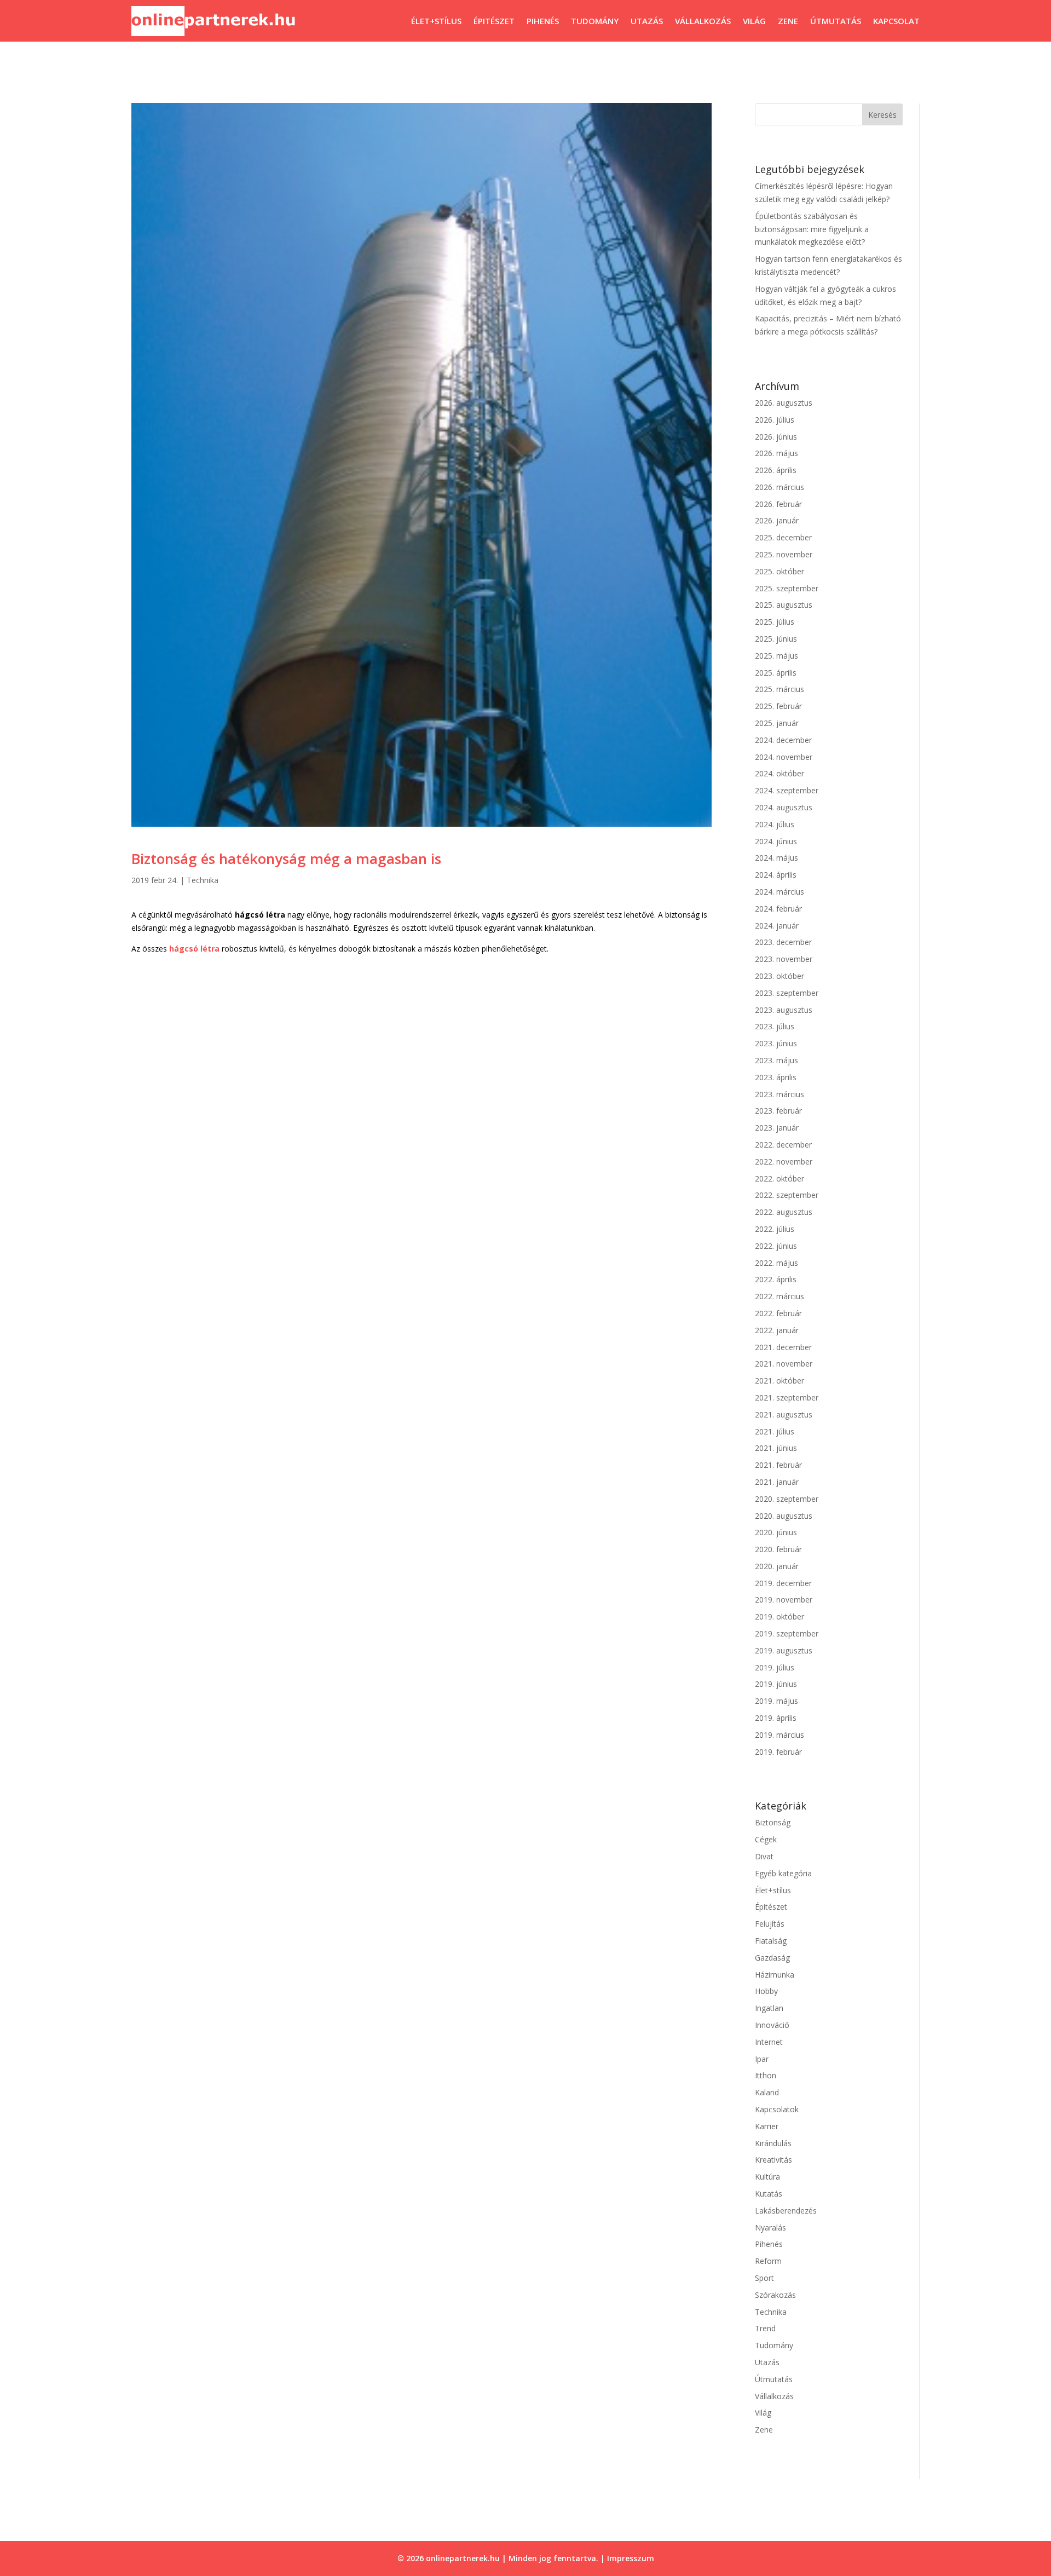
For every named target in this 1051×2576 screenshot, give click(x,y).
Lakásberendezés (786, 2211)
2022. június (776, 1246)
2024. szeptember (787, 790)
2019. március (779, 1735)
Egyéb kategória (783, 1873)
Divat (764, 1856)
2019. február (778, 1752)
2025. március (779, 689)
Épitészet (494, 21)
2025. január (777, 723)
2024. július (775, 824)
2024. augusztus (784, 807)
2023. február (778, 1111)
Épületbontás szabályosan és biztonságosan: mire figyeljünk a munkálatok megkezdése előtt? (812, 229)
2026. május (776, 453)
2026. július (775, 420)
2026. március (779, 487)
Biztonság (773, 1822)
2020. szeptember (787, 1499)
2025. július (775, 622)
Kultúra (767, 2177)
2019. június (776, 1684)
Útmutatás (836, 21)
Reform (768, 2261)
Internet (769, 2042)
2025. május (776, 656)
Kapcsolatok (777, 2109)
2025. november (784, 554)
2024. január (777, 926)
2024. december (783, 740)
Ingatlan (769, 2008)
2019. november (784, 1600)
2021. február (778, 1465)
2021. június (776, 1448)
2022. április (776, 1279)
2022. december (783, 1145)
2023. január (777, 1128)
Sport (764, 2278)
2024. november (784, 757)
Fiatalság (771, 1941)
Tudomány (595, 21)
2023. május (776, 1060)
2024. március (779, 892)
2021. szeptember (787, 1398)
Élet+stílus (436, 21)
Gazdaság (772, 1958)
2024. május (776, 858)
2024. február (778, 909)
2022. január (777, 1330)
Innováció (772, 2025)
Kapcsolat (896, 21)
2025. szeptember (787, 588)
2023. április (776, 1077)
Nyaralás (770, 2228)
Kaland (767, 2092)
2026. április (776, 470)
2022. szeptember (787, 1195)
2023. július (775, 1026)
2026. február (778, 504)
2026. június (776, 437)
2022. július (775, 1229)
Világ (754, 21)
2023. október (779, 976)
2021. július (775, 1431)
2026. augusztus (784, 403)
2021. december (783, 1347)
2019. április (776, 1718)
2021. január (777, 1482)
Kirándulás (773, 2143)
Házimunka (775, 1975)
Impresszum (631, 2558)
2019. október (779, 1617)
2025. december (783, 537)
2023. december (783, 942)
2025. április (776, 673)
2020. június (776, 1532)
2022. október (779, 1178)
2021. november (784, 1364)
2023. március (779, 1094)
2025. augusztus (784, 605)
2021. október (779, 1381)
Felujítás (770, 1924)
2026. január (777, 520)
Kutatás (769, 2194)
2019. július (775, 1667)
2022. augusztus (784, 1212)
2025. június (776, 639)
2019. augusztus (784, 1650)
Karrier (767, 2126)
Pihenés (543, 21)
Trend (765, 2328)
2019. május (776, 1701)
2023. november (784, 959)
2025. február (778, 706)
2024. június (776, 841)
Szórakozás (775, 2295)
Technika (203, 880)
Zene (788, 21)
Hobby (766, 1991)
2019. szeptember (787, 1633)
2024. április (776, 875)
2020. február (778, 1549)
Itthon (766, 2075)
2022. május (776, 1263)
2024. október (779, 773)
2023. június (776, 1043)
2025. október (779, 571)
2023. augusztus (784, 1010)
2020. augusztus (784, 1516)
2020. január (777, 1566)
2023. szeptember (787, 993)
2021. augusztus (784, 1414)
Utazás (647, 21)
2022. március (779, 1296)
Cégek (766, 1839)
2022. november (784, 1162)
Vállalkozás (703, 21)
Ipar (762, 2059)
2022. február (778, 1313)
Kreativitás (773, 2160)
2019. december (783, 1583)
